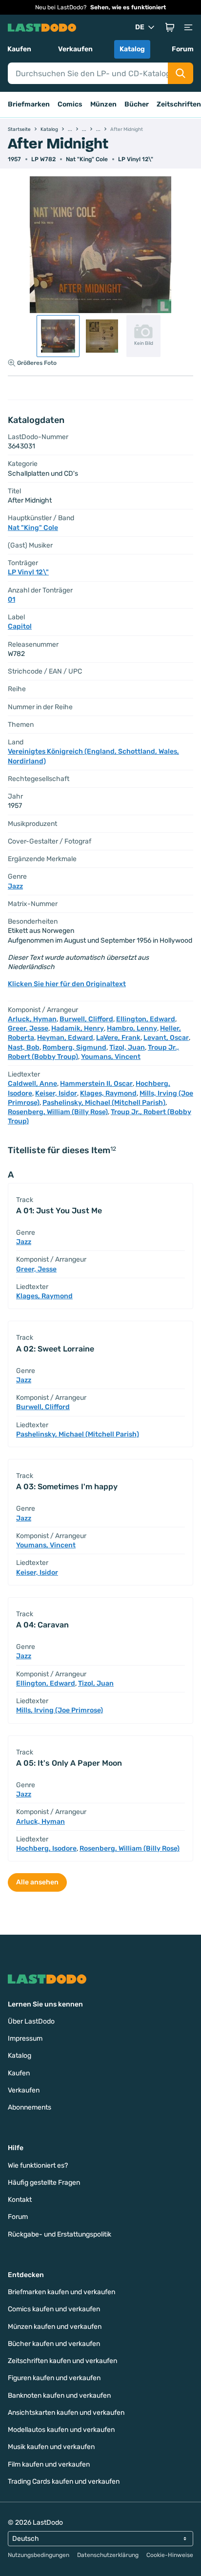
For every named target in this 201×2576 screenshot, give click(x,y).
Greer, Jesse (28, 1028)
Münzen (103, 104)
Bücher (137, 104)
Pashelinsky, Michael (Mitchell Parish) (104, 1103)
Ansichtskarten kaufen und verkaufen (66, 2413)
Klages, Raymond (108, 1093)
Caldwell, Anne (32, 1084)
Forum (183, 49)
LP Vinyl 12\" (136, 159)
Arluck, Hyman (32, 1019)
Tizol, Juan (127, 1047)
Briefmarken (29, 104)
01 (11, 600)
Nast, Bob (24, 1047)
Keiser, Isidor (56, 1093)
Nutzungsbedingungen (39, 2555)
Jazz (15, 886)
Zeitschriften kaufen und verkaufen (62, 2361)
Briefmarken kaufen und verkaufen (61, 2292)
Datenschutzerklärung (108, 2555)
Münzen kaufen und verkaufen (55, 2327)
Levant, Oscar (166, 1038)
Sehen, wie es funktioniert (128, 7)
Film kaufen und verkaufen (49, 2464)
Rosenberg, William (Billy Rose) (58, 1112)
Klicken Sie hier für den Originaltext (67, 984)
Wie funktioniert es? (38, 2165)
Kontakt (20, 2200)
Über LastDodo (31, 2021)
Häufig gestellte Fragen (44, 2183)
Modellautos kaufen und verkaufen (61, 2430)
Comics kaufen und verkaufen (54, 2309)
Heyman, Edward (65, 1038)
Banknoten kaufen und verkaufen (59, 2396)
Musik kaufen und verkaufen (51, 2447)
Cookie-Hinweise (170, 2555)
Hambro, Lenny (132, 1028)
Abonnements (30, 2107)
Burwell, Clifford (86, 1019)
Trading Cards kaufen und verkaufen (64, 2481)
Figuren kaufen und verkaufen (54, 2378)
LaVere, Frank (118, 1038)
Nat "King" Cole (87, 159)
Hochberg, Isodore (46, 1848)
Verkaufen (75, 49)
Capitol (20, 626)
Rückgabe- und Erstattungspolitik (60, 2234)
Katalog (132, 49)
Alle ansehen (37, 1882)
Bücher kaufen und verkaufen (54, 2344)
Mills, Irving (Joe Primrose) (60, 1710)
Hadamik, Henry (78, 1028)
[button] (170, 27)
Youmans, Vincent (111, 1057)
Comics (70, 104)
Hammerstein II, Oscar (96, 1084)
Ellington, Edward (146, 1019)
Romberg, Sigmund (74, 1047)
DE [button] (140, 27)
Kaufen (19, 49)
